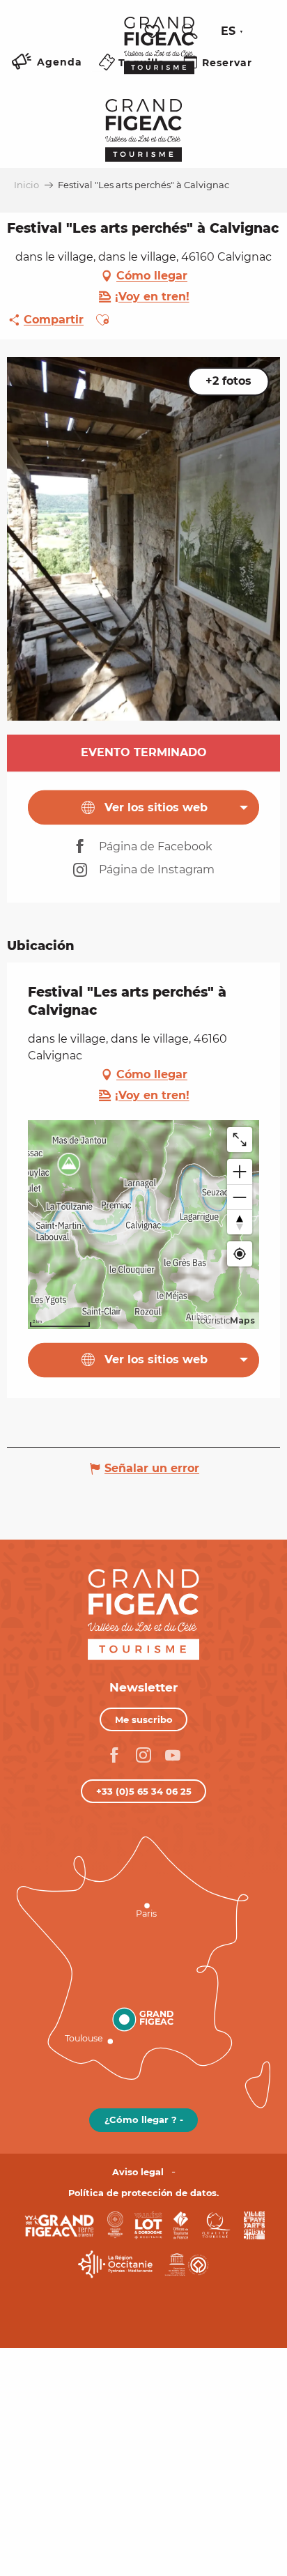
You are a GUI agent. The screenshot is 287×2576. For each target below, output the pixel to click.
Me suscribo (144, 1719)
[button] (189, 31)
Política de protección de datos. (143, 2193)
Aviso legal (138, 2172)
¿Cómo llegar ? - (144, 2119)
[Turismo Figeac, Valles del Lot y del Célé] (159, 55)
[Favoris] (154, 32)
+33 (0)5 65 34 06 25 (144, 1791)
